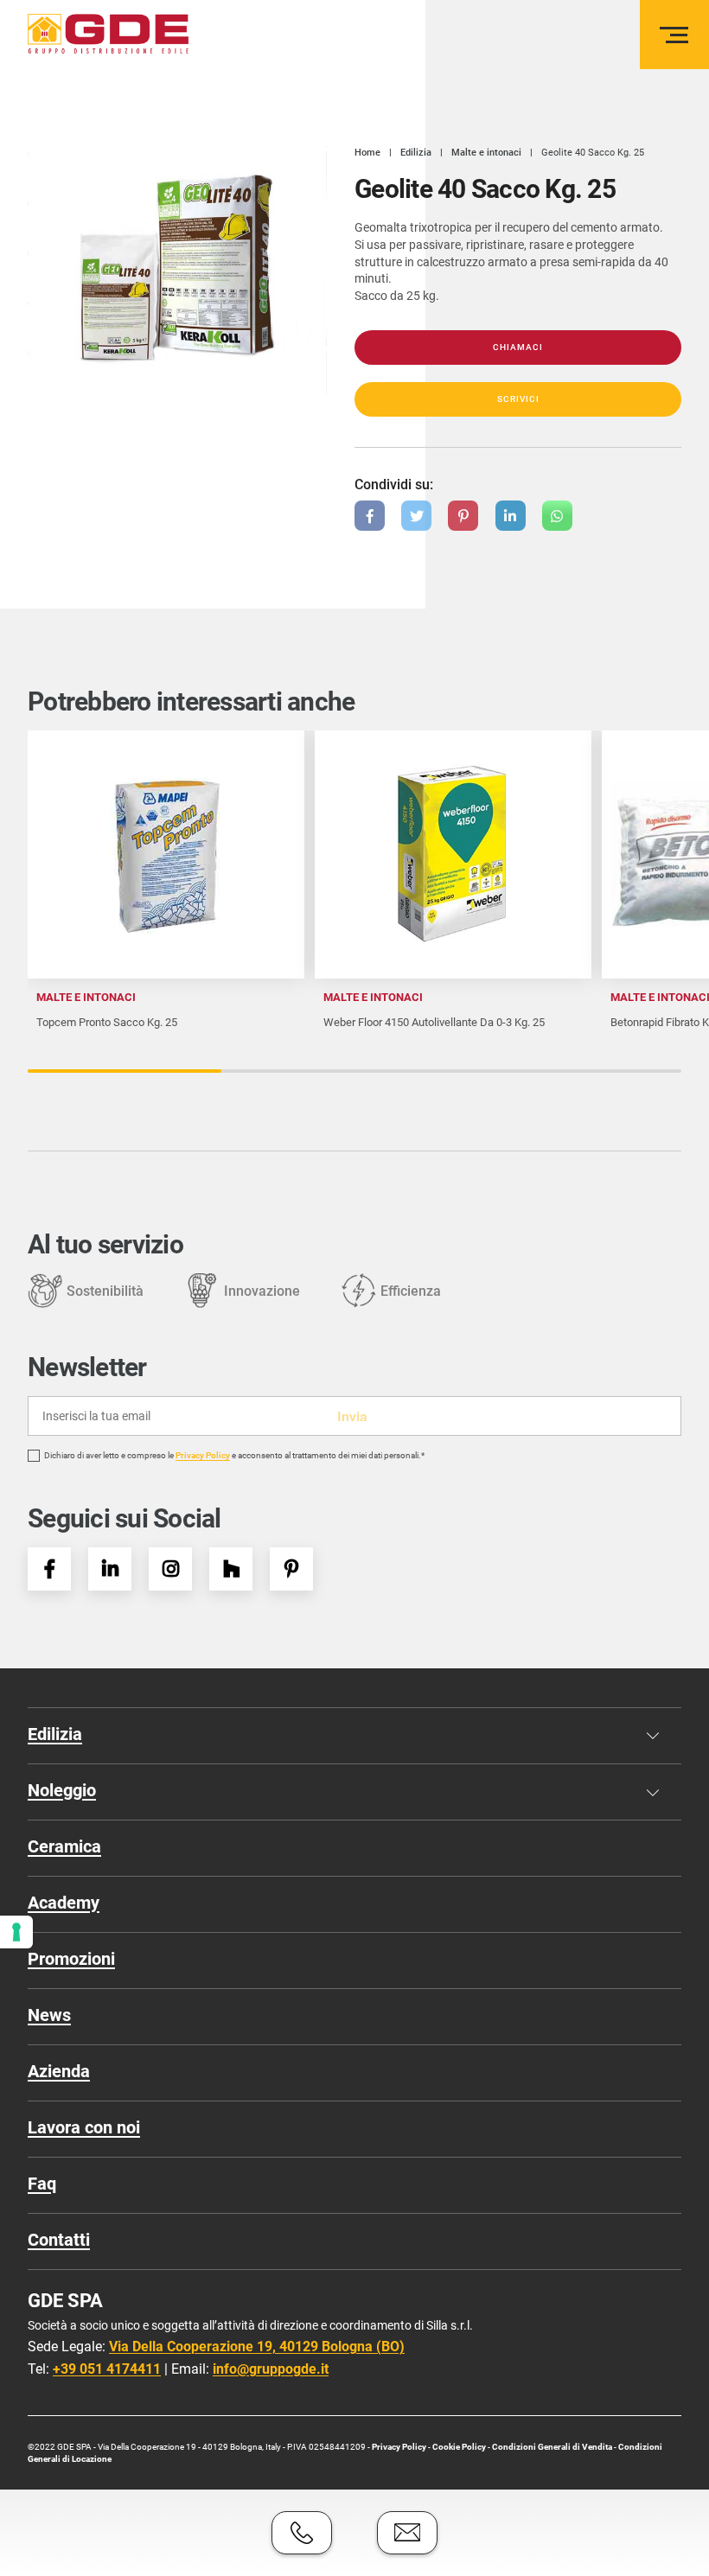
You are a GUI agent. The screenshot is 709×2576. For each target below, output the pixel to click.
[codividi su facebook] (370, 516)
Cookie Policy (460, 2447)
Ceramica (64, 1846)
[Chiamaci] (302, 2533)
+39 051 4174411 (107, 2369)
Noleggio (62, 1790)
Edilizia (55, 1734)
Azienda (59, 2071)
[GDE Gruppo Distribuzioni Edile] (108, 34)
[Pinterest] (291, 1569)
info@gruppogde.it (271, 2369)
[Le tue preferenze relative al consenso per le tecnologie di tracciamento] (16, 1932)
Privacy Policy (203, 1456)
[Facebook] (49, 1569)
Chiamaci (518, 347)
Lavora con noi (84, 2127)
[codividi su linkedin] (511, 516)
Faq (42, 2184)
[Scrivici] (407, 2533)
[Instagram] (170, 1569)
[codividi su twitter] (416, 516)
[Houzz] (231, 1569)
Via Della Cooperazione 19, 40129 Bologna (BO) (257, 2346)
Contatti (59, 2240)
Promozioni (71, 1959)
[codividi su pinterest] (463, 516)
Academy (64, 1903)
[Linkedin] (110, 1569)
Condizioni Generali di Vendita (552, 2447)
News (49, 2015)
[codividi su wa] (557, 516)
